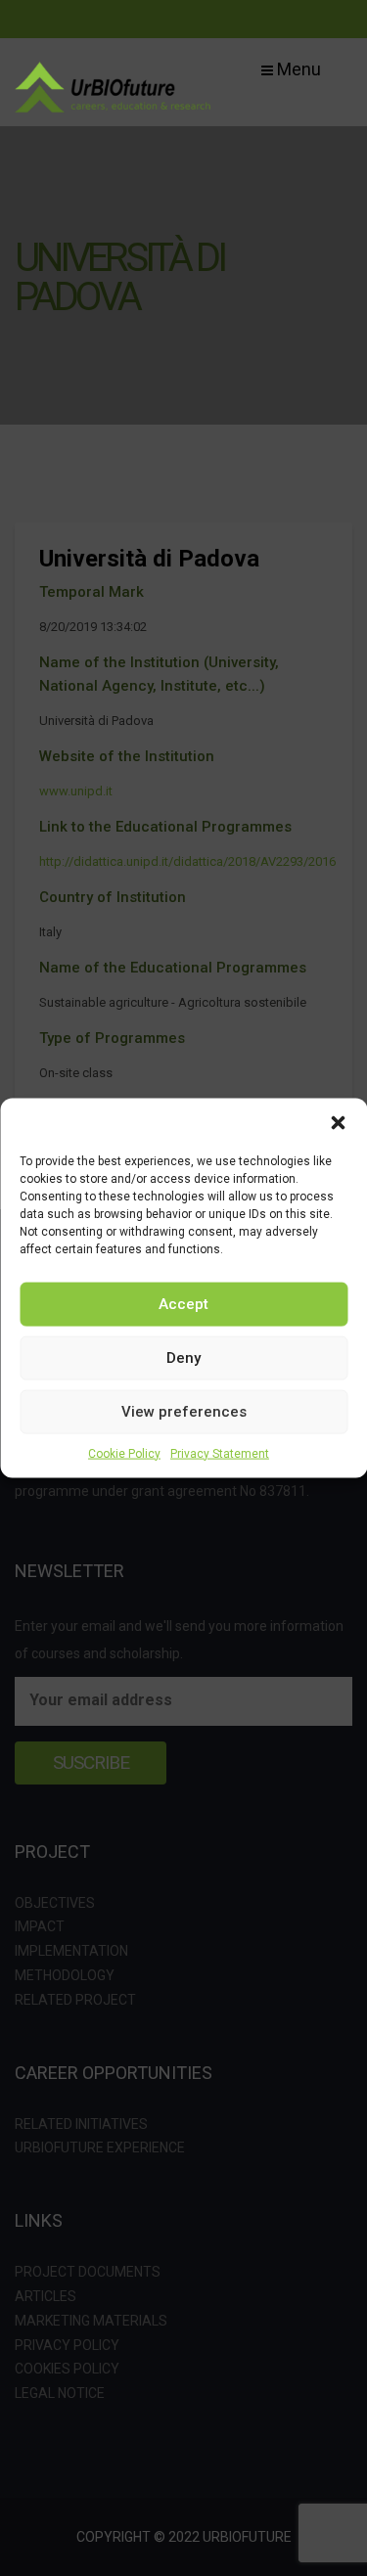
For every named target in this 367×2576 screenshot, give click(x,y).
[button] (338, 1122)
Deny (183, 1358)
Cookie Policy (124, 1453)
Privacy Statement (220, 1453)
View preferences (184, 1412)
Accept (183, 1304)
